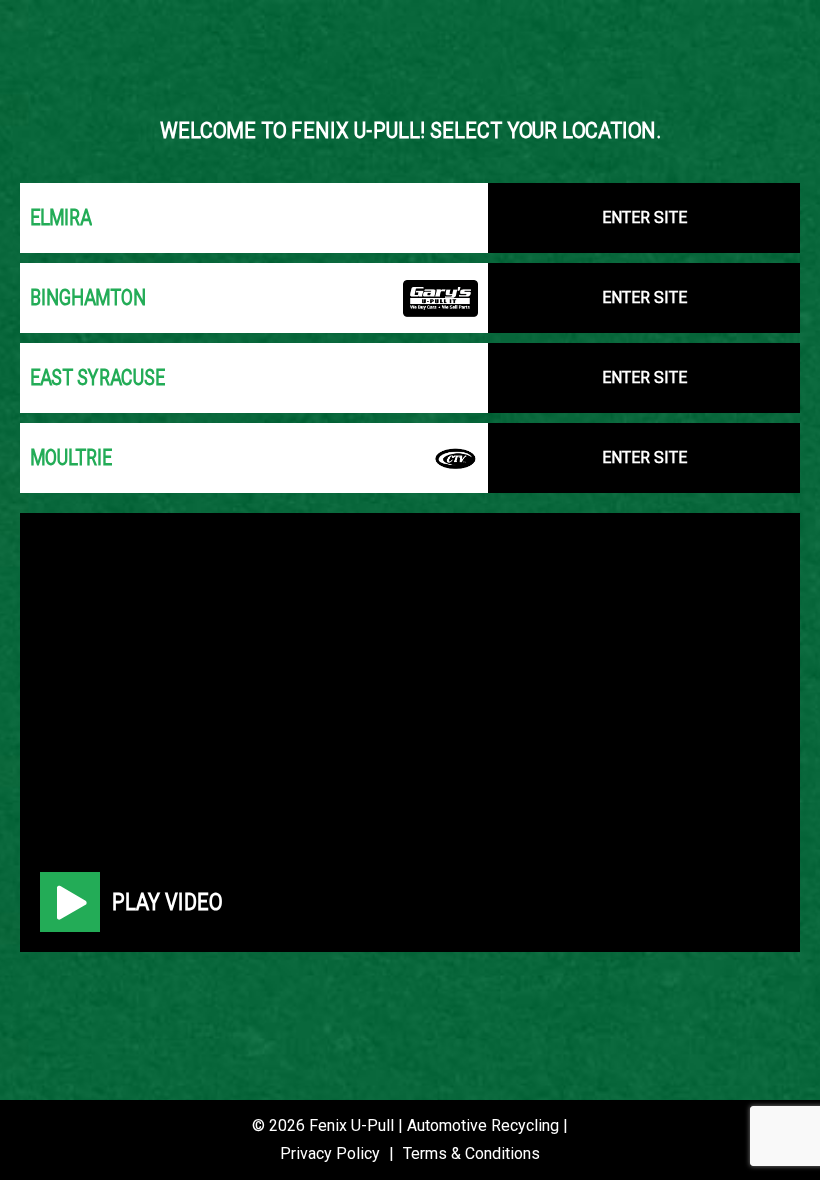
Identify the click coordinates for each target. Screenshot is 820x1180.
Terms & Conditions (471, 1153)
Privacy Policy (330, 1153)
